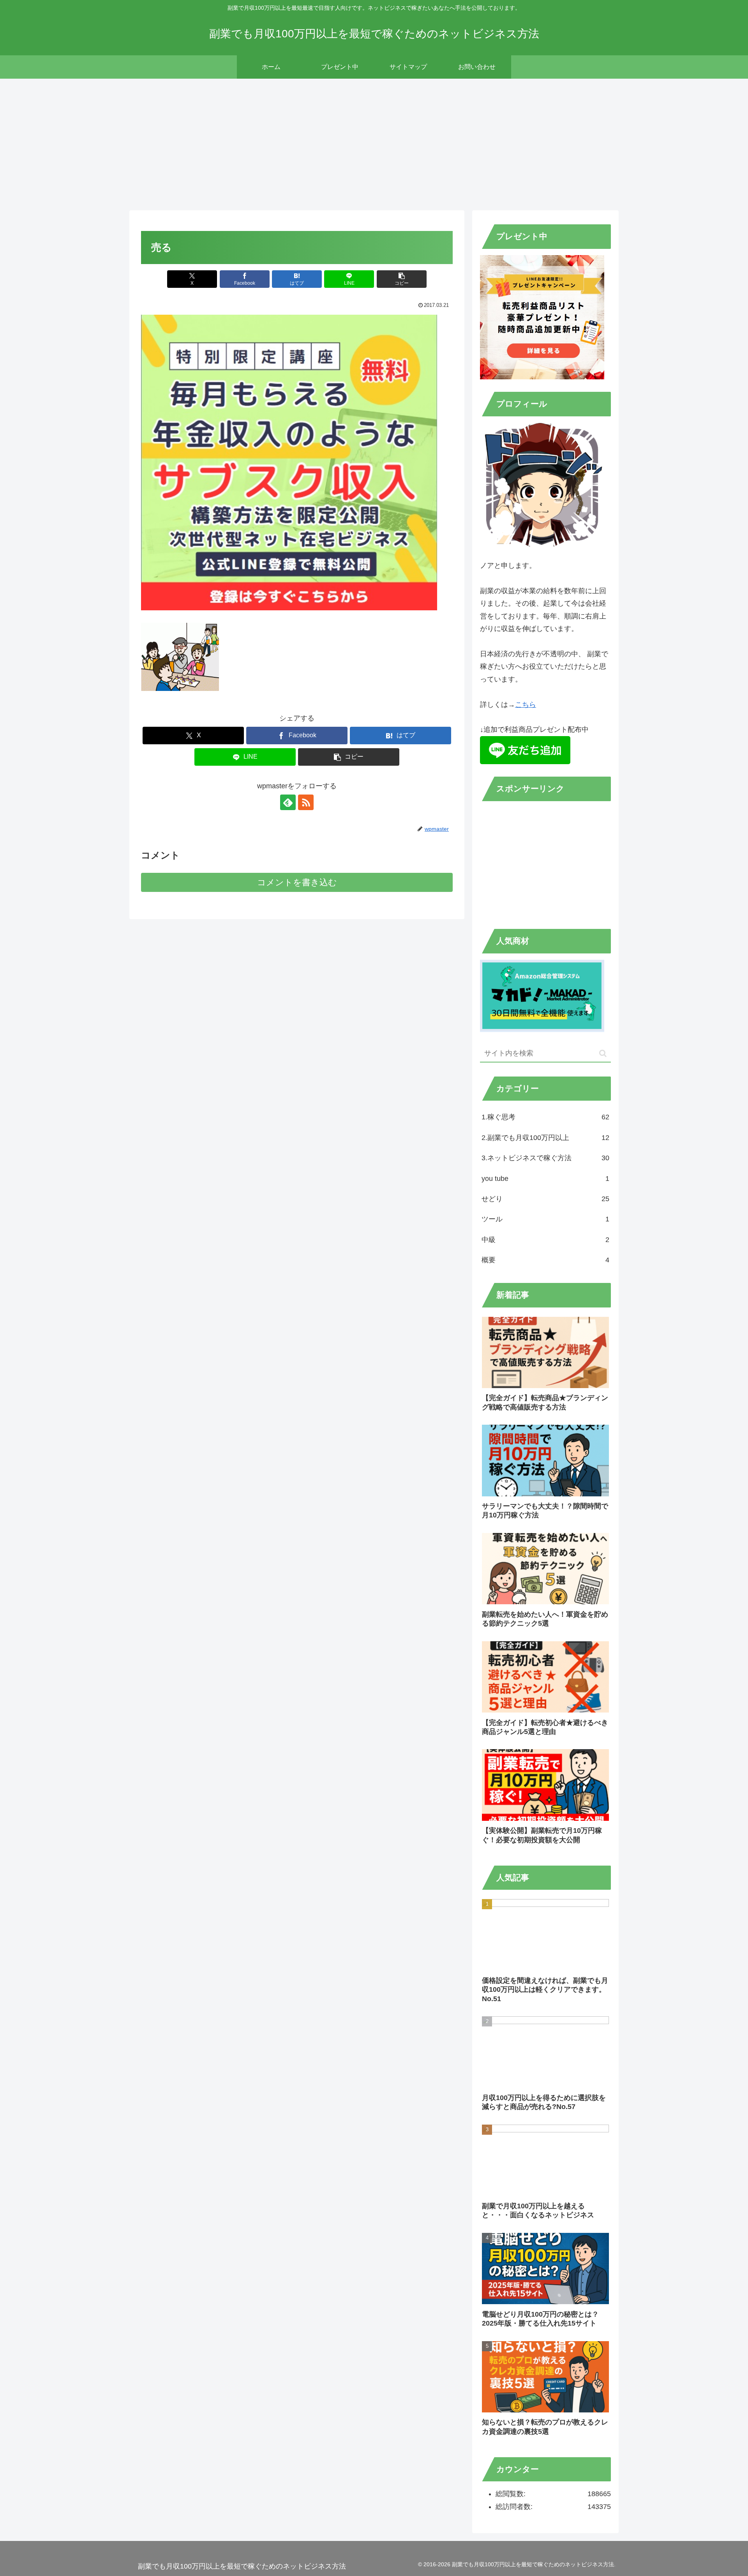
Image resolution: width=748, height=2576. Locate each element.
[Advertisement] (374, 143)
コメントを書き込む (297, 882)
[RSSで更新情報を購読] (306, 802)
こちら (526, 705)
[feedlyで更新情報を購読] (288, 802)
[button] (402, 279)
